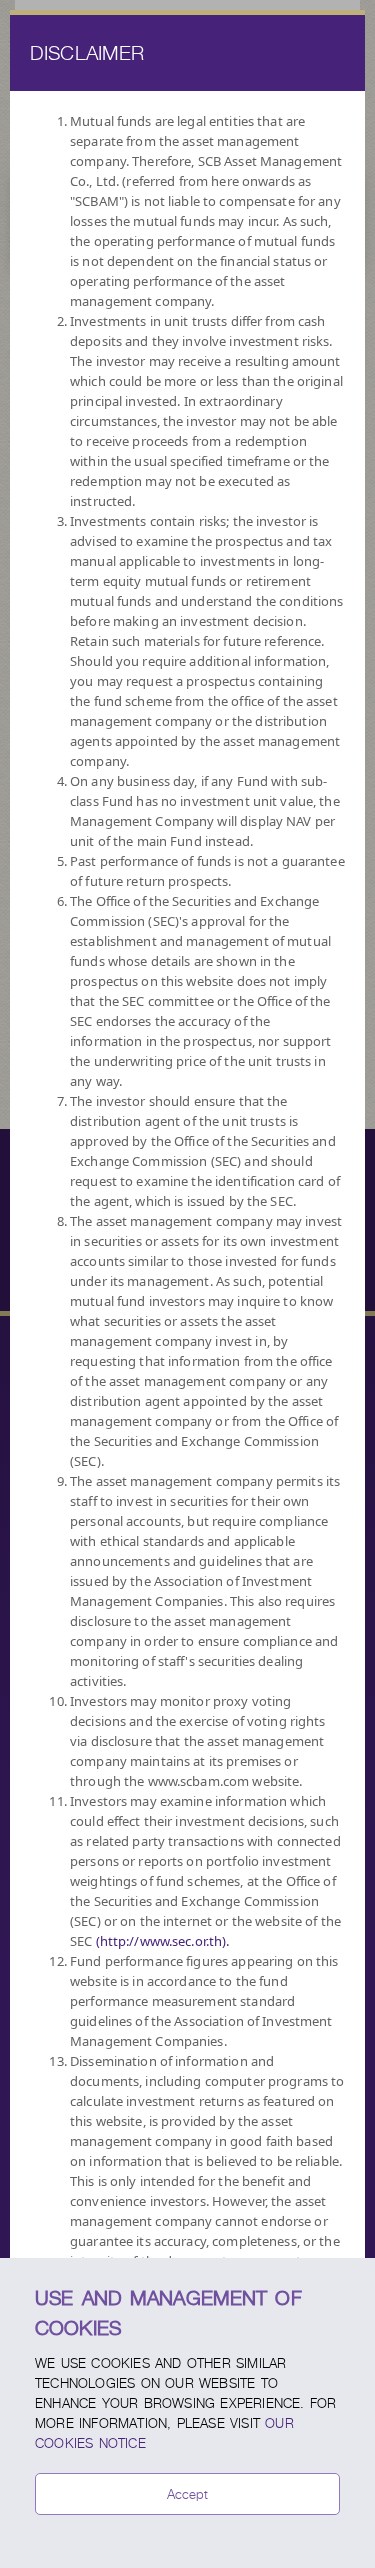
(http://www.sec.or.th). (163, 1941)
